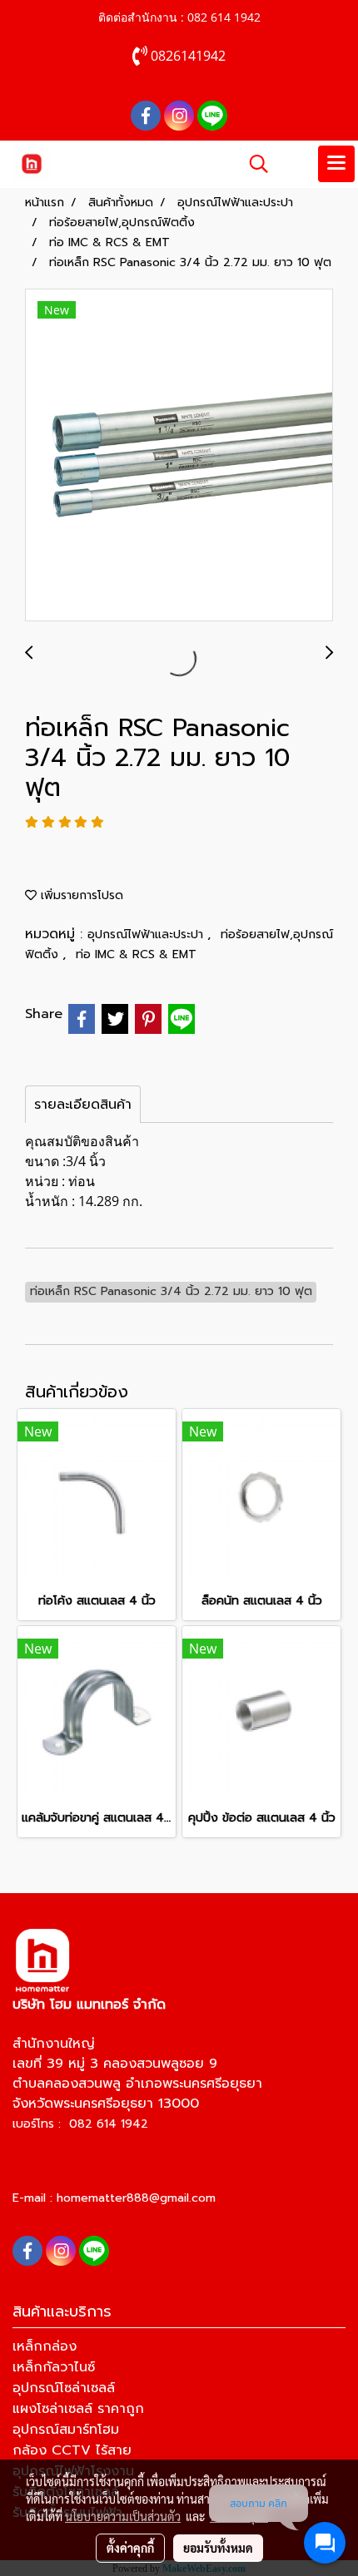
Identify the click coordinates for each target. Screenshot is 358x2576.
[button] (253, 164)
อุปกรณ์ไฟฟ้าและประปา (147, 934)
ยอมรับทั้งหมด (218, 2548)
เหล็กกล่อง (45, 2346)
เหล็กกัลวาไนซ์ (54, 2367)
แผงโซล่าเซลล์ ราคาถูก (78, 2409)
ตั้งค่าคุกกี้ (130, 2548)
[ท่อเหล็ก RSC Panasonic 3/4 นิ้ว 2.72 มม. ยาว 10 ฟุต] (179, 456)
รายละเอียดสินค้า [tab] (83, 1105)
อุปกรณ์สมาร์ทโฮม (66, 2430)
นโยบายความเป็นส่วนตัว (123, 2516)
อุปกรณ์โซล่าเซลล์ (64, 2388)
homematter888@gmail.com (136, 2198)
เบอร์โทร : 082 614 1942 (80, 2124)
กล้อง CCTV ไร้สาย (72, 2450)
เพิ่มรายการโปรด (80, 895)
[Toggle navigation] (336, 164)
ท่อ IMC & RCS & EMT (136, 954)
